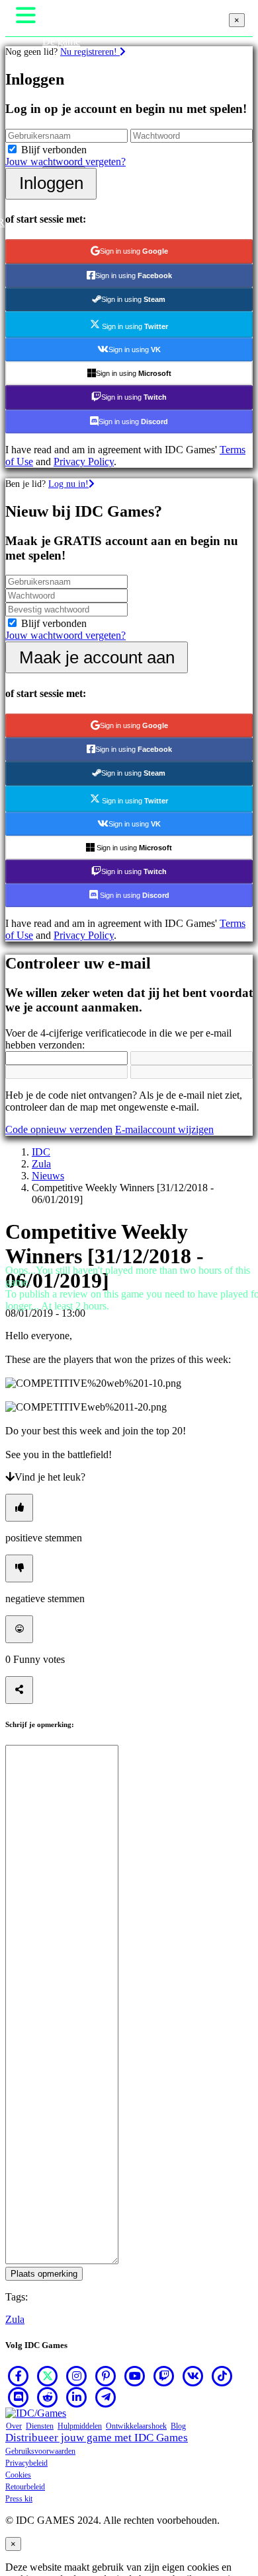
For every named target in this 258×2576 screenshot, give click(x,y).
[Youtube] (135, 2376)
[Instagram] (77, 2376)
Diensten (40, 2426)
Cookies (18, 2475)
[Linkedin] (77, 2397)
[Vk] (193, 2376)
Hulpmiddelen (80, 2426)
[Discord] (19, 2397)
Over (14, 2426)
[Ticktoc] (222, 2376)
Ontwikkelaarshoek (136, 2426)
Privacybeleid (26, 2463)
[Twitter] (48, 2376)
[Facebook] (19, 2376)
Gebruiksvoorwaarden (40, 2451)
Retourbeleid (25, 2487)
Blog (178, 2426)
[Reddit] (48, 2397)
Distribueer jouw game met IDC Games (97, 2438)
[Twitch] (164, 2376)
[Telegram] (106, 2397)
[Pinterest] (106, 2376)
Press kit (19, 2499)
